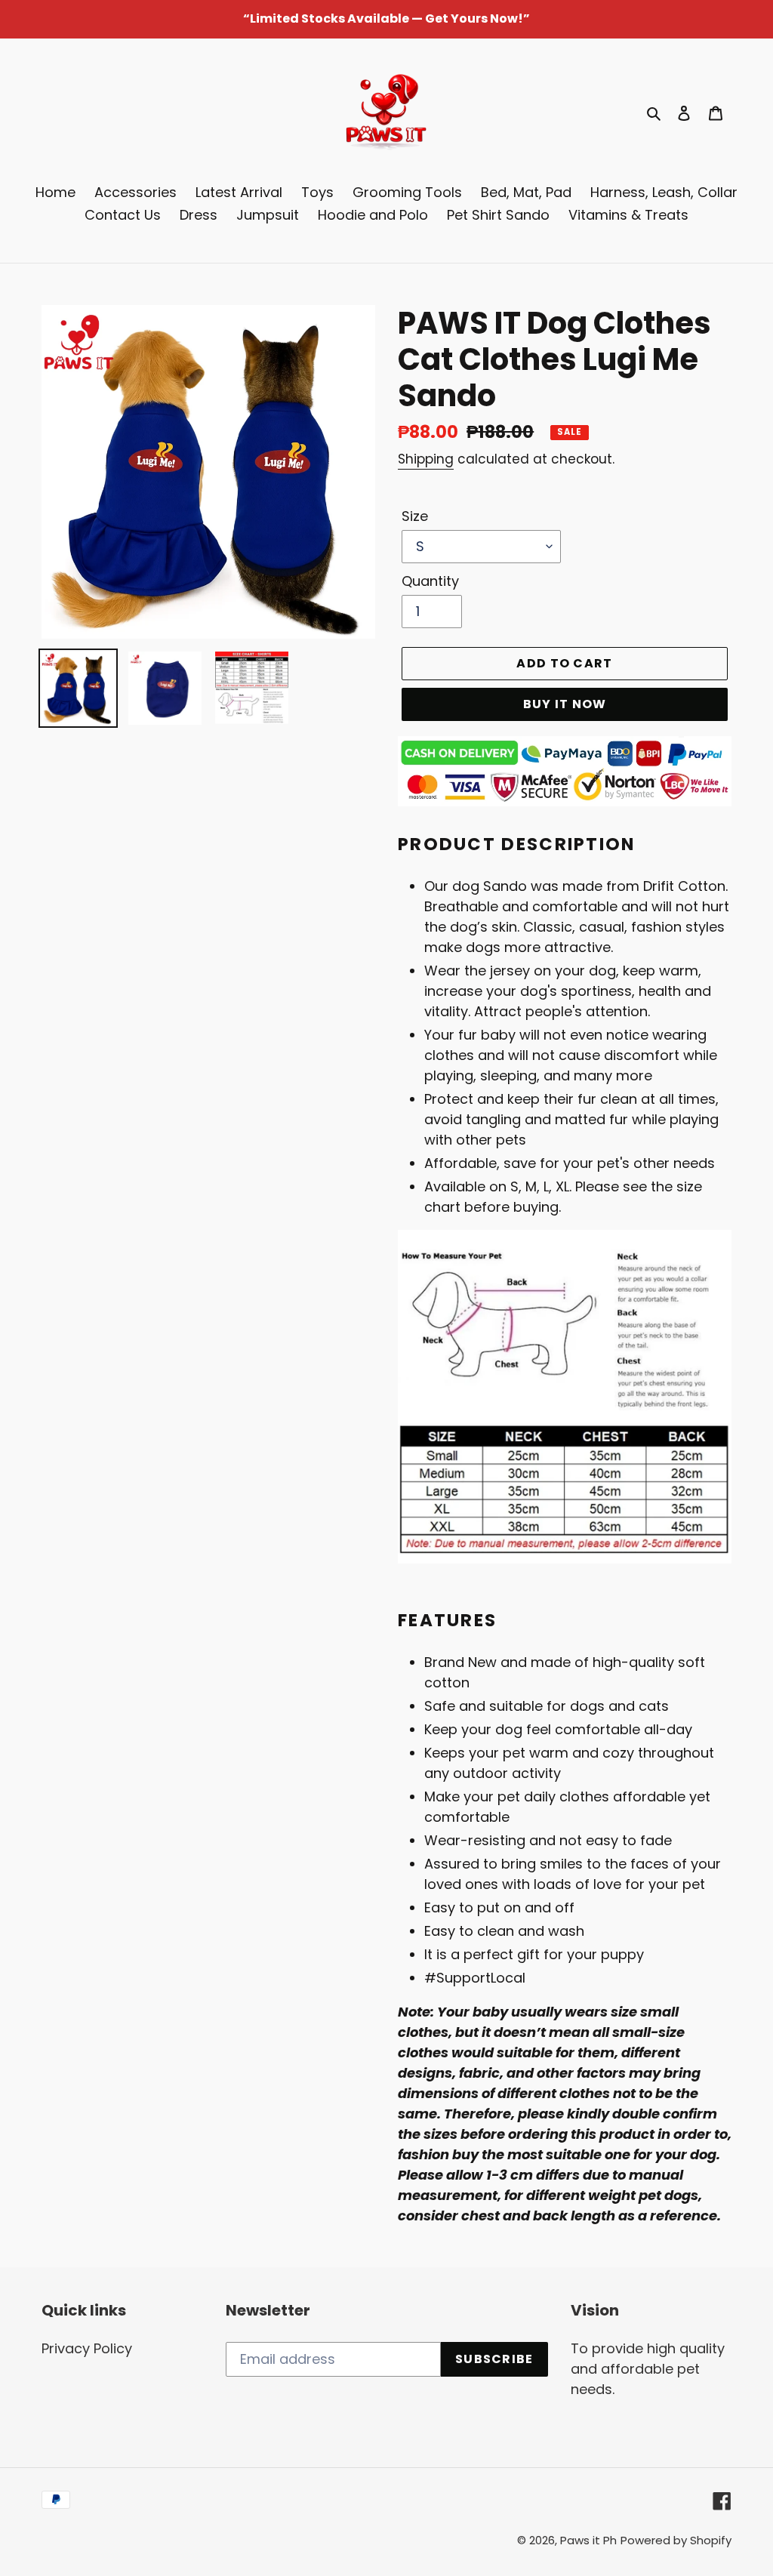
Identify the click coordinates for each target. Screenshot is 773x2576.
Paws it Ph (588, 2540)
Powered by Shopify (676, 2540)
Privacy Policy (87, 2348)
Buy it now (565, 704)
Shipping (426, 459)
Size (415, 516)
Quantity (430, 581)
